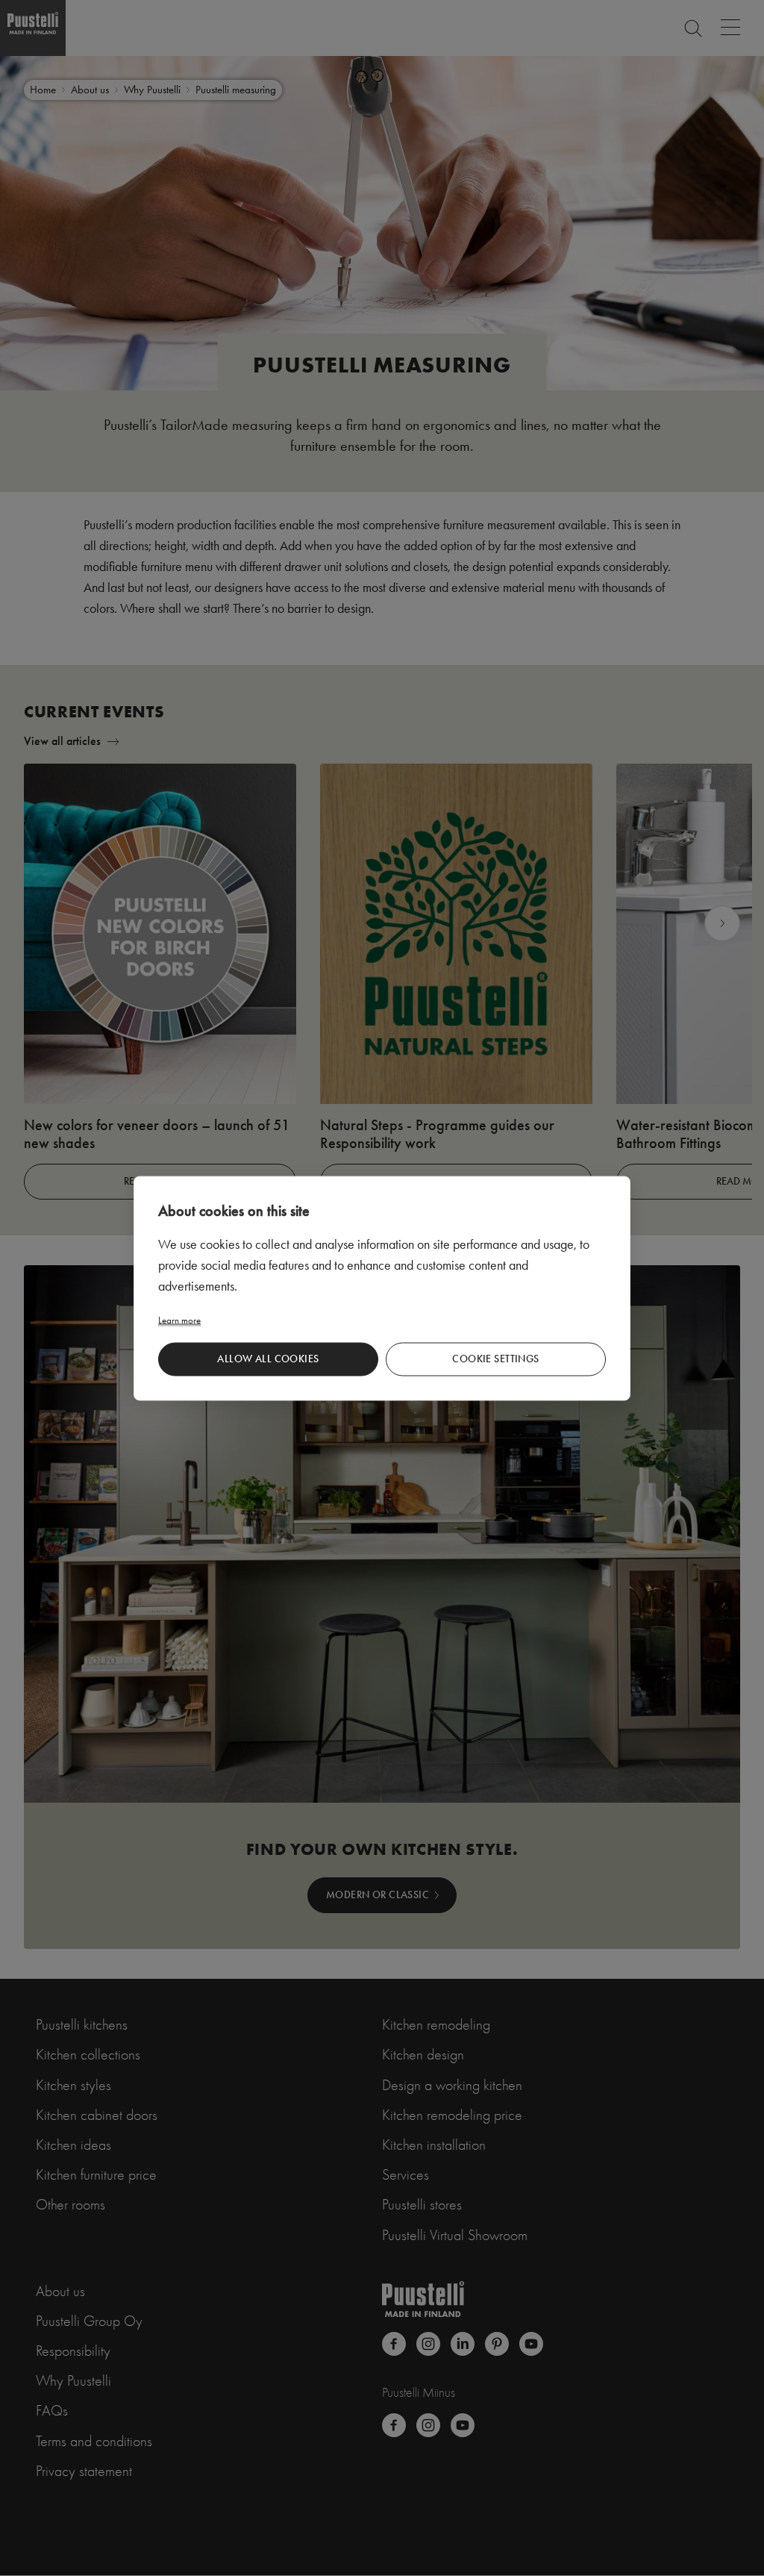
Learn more (179, 1319)
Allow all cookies (268, 1359)
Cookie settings (495, 1359)
